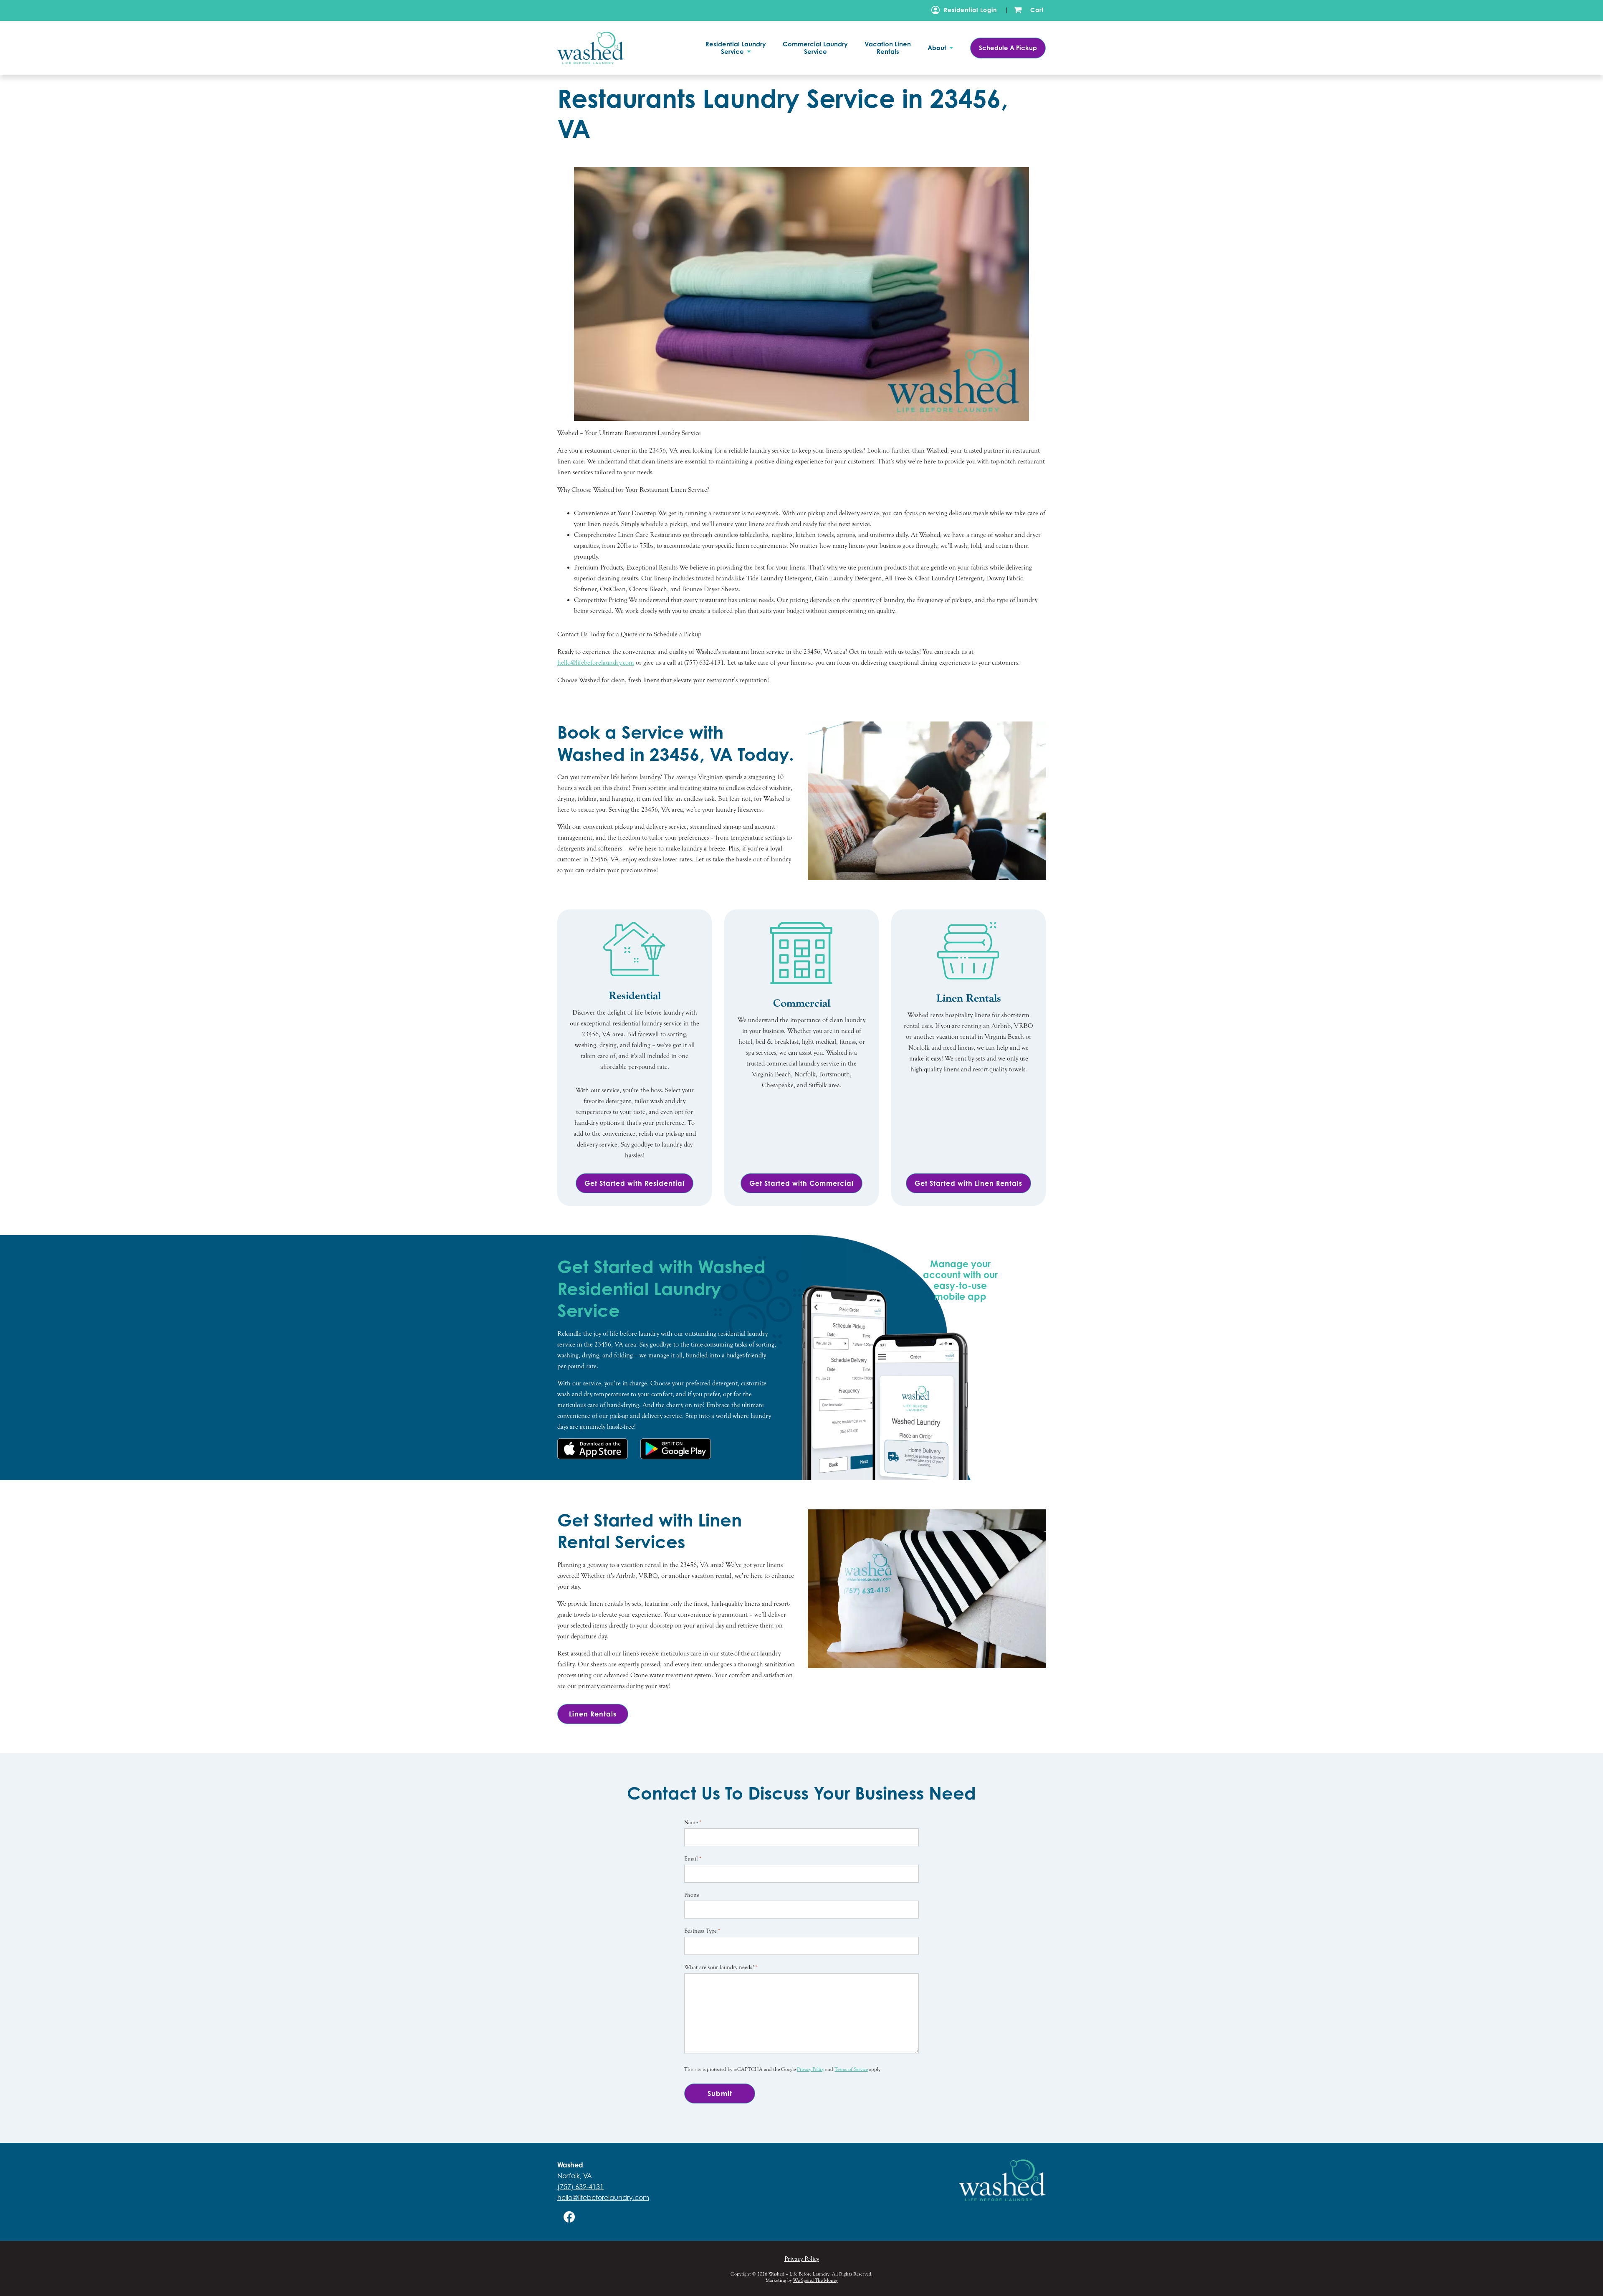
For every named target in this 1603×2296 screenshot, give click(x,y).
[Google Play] (676, 1449)
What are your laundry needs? (721, 1967)
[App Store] (593, 1449)
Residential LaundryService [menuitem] (736, 48)
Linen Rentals (593, 1714)
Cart (1037, 10)
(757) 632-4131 (580, 2187)
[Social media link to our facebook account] (569, 2217)
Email (693, 1859)
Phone (692, 1895)
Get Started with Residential (635, 1183)
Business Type (702, 1931)
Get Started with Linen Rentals (968, 1183)
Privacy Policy (810, 2069)
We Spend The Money (815, 2280)
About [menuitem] (938, 48)
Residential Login (970, 10)
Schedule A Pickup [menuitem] (1008, 48)
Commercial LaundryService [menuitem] (815, 48)
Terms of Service (851, 2069)
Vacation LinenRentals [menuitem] (888, 48)
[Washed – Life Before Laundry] (603, 48)
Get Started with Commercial (801, 1183)
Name (693, 1823)
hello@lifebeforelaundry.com (603, 2197)
